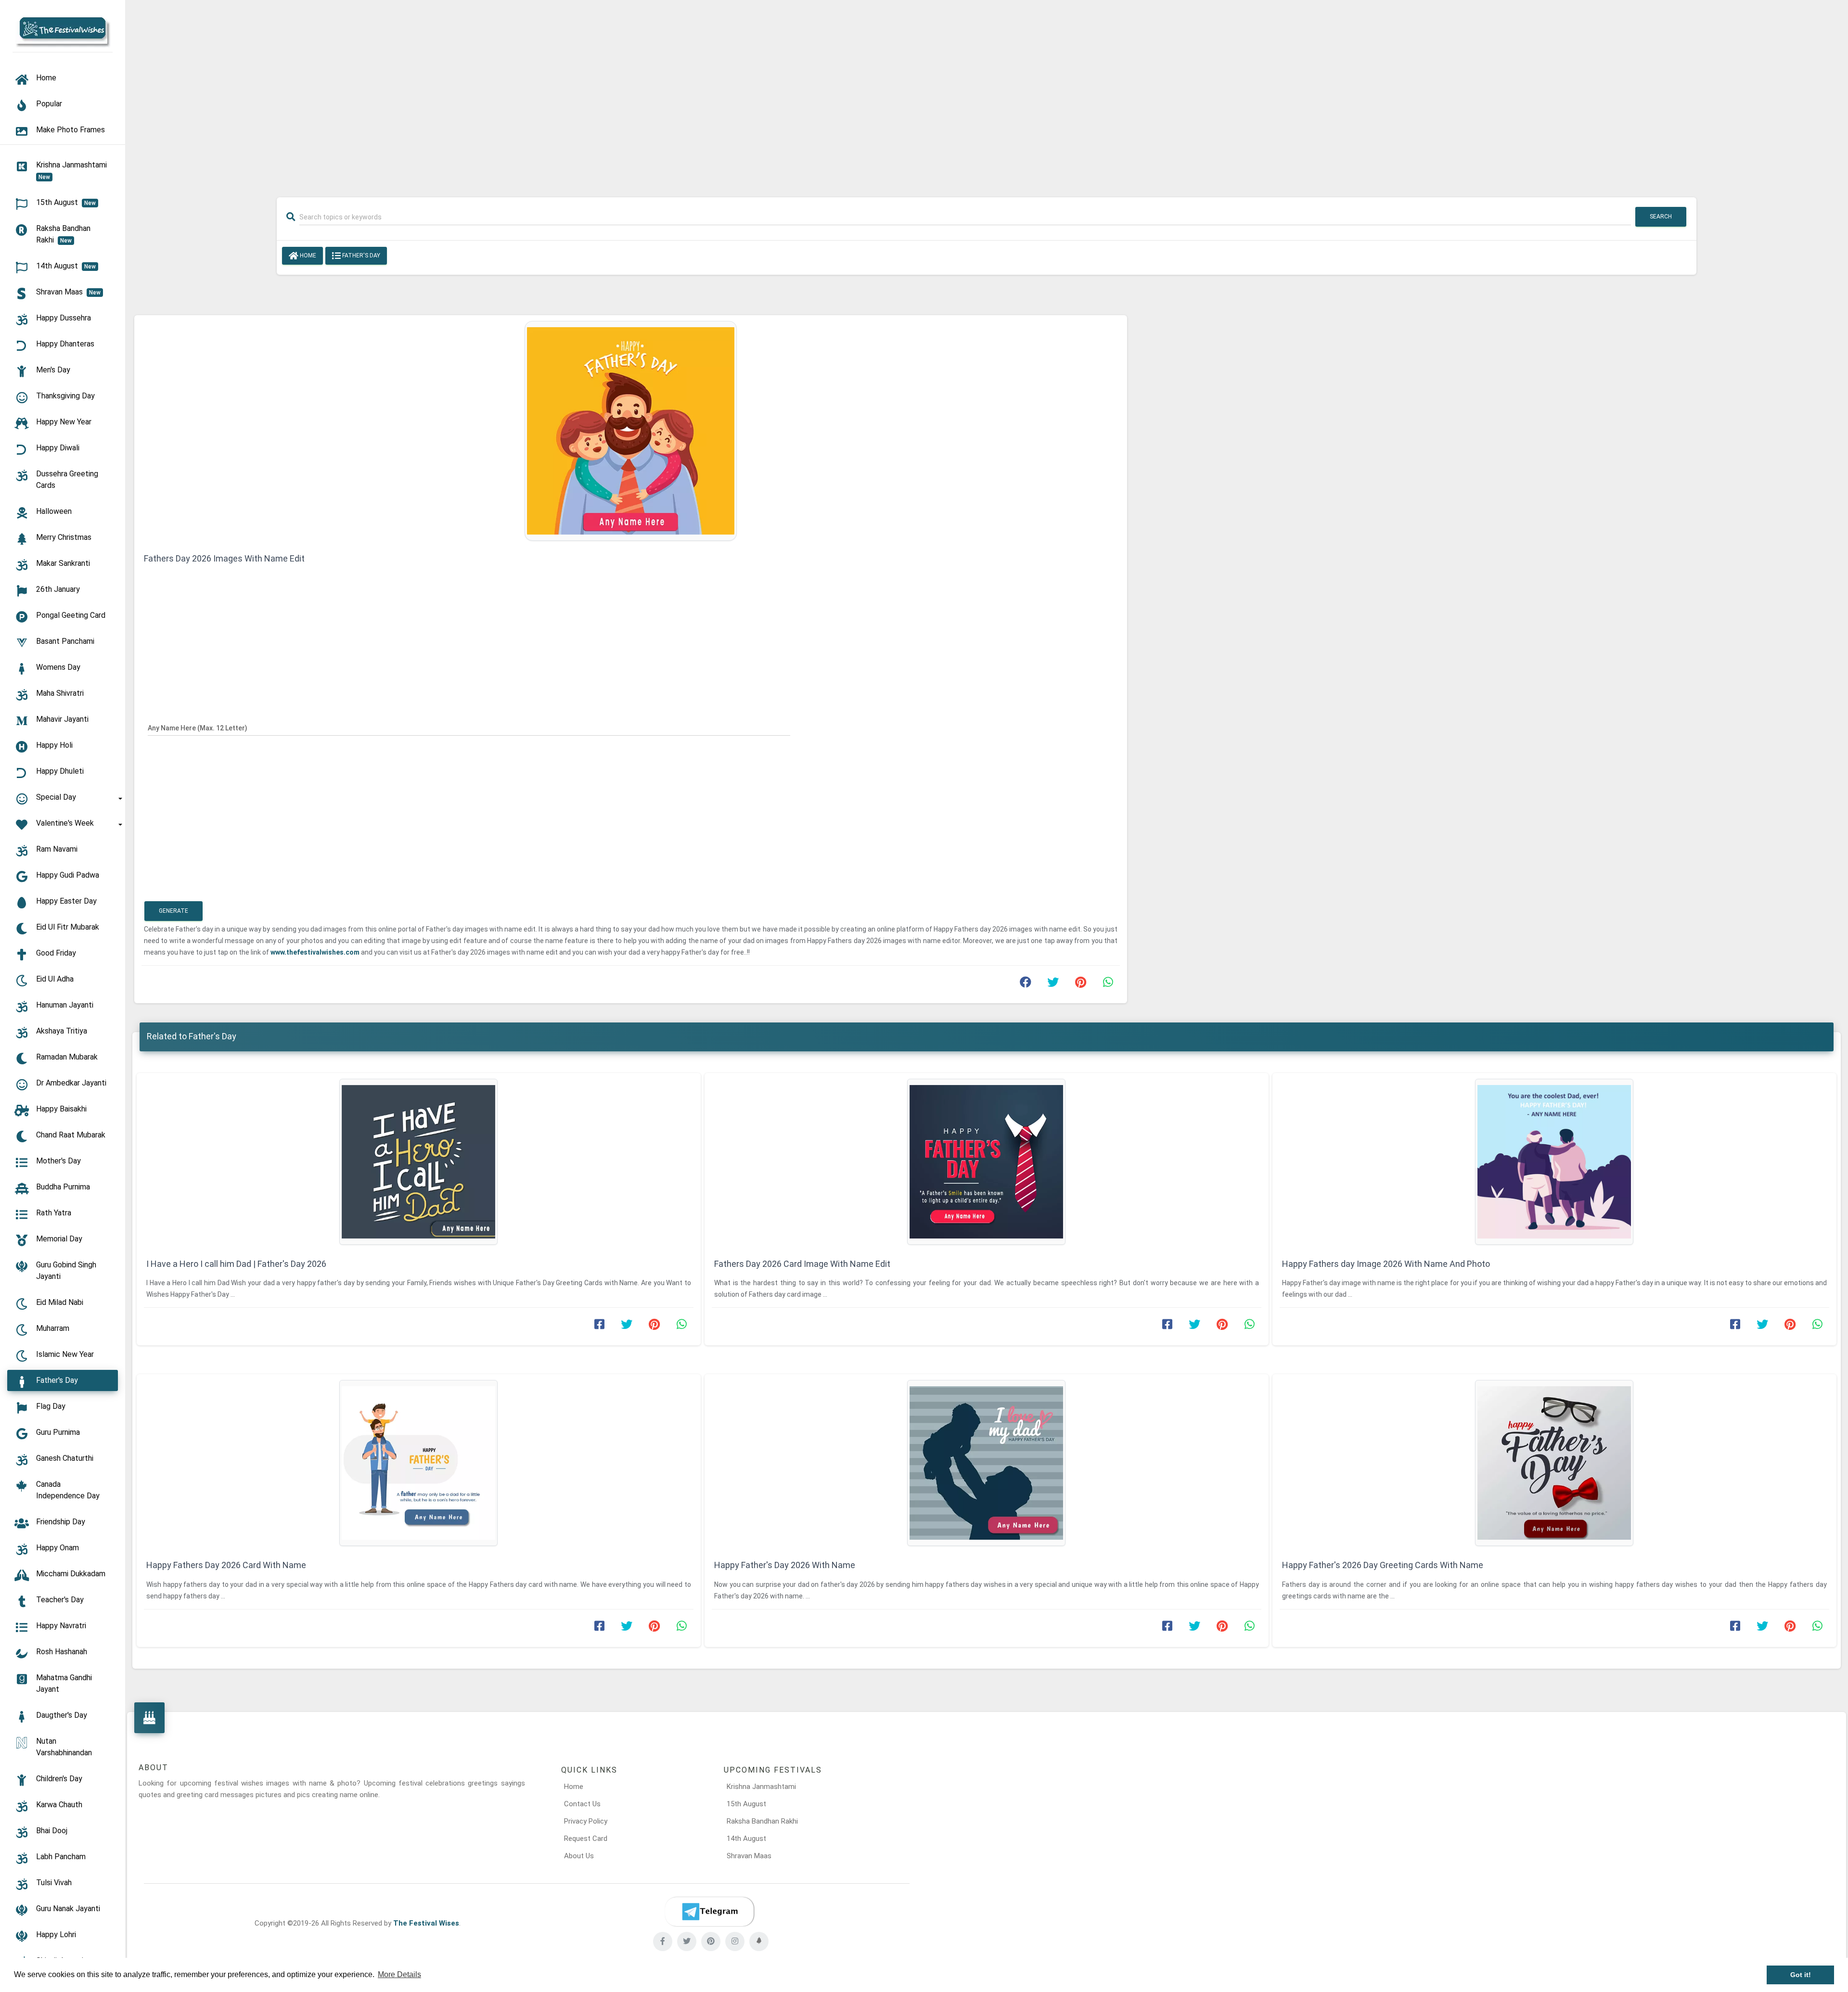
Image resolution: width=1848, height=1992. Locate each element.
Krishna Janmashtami (761, 1787)
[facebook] (663, 1941)
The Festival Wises (426, 1923)
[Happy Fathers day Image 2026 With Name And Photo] (1554, 1162)
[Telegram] (709, 1912)
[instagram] (735, 1941)
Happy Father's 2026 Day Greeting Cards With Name (1383, 1565)
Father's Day (360, 255)
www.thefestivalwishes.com (316, 952)
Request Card (586, 1839)
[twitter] (687, 1941)
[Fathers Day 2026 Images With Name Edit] (631, 430)
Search (1661, 217)
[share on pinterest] (1080, 984)
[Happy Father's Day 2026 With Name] (987, 1463)
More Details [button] (399, 1974)
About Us (579, 1856)
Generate (173, 911)
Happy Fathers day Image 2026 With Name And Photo (1386, 1264)
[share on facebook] (1026, 984)
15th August (746, 1804)
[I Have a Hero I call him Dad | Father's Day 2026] (419, 1162)
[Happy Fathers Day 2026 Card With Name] (419, 1463)
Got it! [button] (1801, 1975)
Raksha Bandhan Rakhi (762, 1821)
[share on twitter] (1053, 984)
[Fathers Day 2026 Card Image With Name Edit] (987, 1162)
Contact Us (582, 1804)
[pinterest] (711, 1941)
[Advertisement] (987, 92)
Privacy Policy (586, 1821)
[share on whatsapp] (1108, 984)
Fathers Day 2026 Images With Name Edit (224, 558)
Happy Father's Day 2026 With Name (785, 1565)
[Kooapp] (759, 1941)
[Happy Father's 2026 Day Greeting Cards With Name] (1554, 1463)
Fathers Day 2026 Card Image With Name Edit (802, 1264)
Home (307, 255)
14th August (746, 1839)
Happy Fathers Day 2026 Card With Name (226, 1565)
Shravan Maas (749, 1856)
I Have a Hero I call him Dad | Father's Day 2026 (236, 1264)
